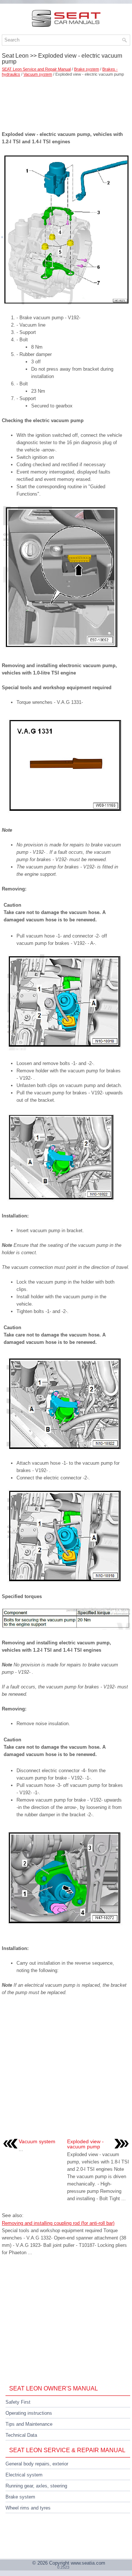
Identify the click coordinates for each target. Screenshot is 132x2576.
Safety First (18, 2402)
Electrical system (24, 2475)
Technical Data (21, 2435)
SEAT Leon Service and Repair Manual (36, 69)
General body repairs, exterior (37, 2464)
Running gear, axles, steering (36, 2486)
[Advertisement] (66, 101)
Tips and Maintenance (29, 2424)
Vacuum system (38, 74)
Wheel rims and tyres (28, 2508)
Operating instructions (29, 2413)
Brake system (87, 69)
